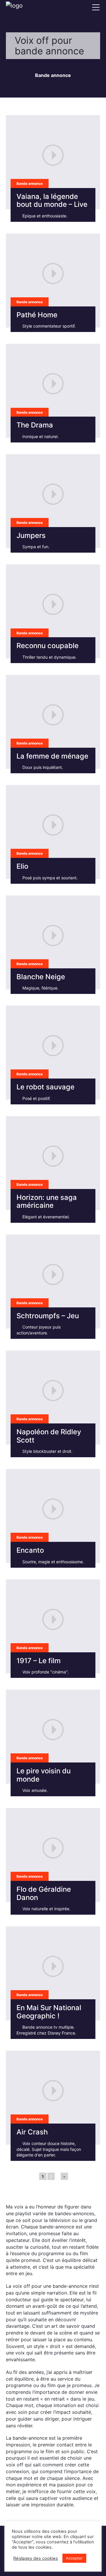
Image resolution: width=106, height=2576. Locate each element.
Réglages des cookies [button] (36, 2558)
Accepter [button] (74, 2558)
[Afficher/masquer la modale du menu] (96, 7)
